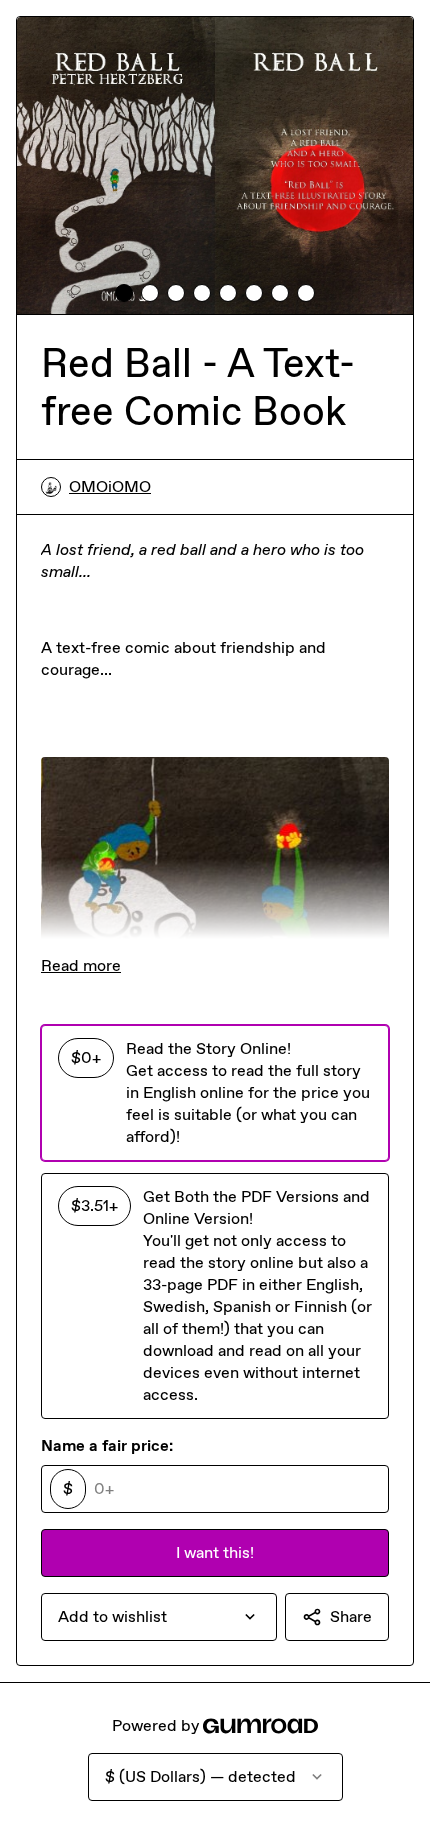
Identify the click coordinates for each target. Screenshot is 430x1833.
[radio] (215, 1093)
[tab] (124, 293)
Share (351, 1616)
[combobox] (159, 1617)
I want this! (215, 1552)
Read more (81, 965)
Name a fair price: (107, 1445)
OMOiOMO (110, 486)
